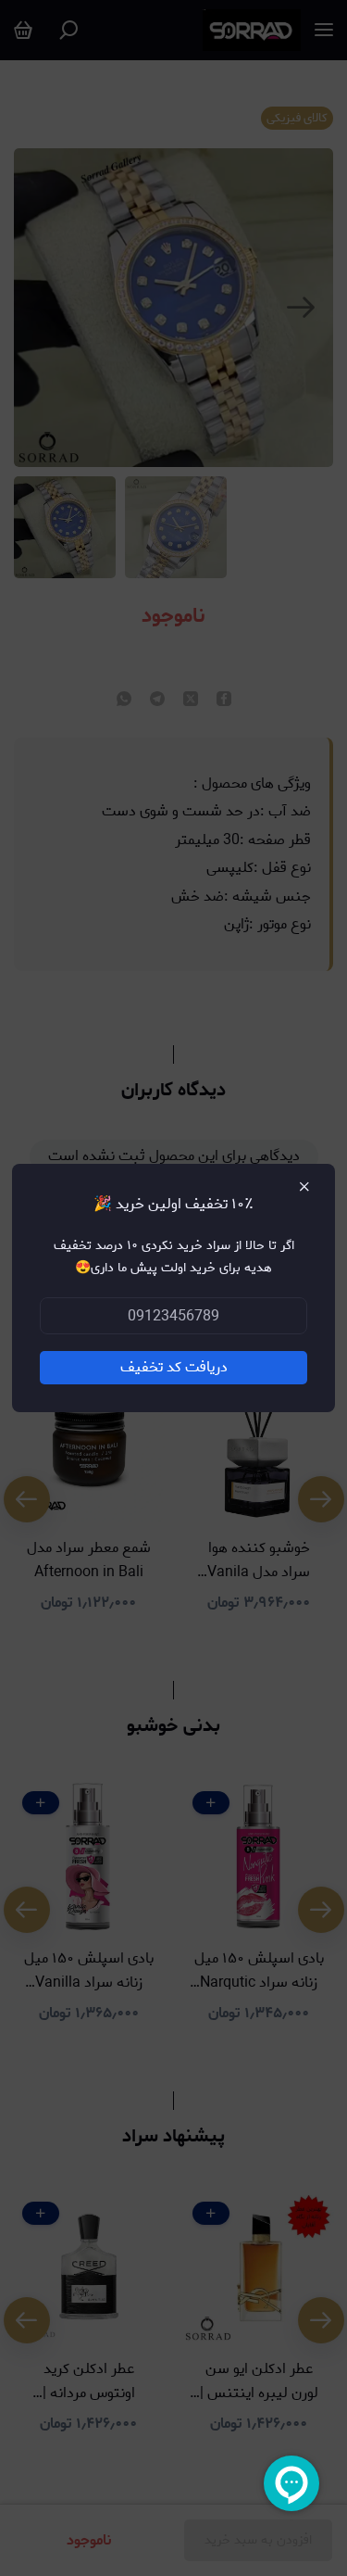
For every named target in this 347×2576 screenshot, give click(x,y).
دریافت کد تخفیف (174, 1367)
